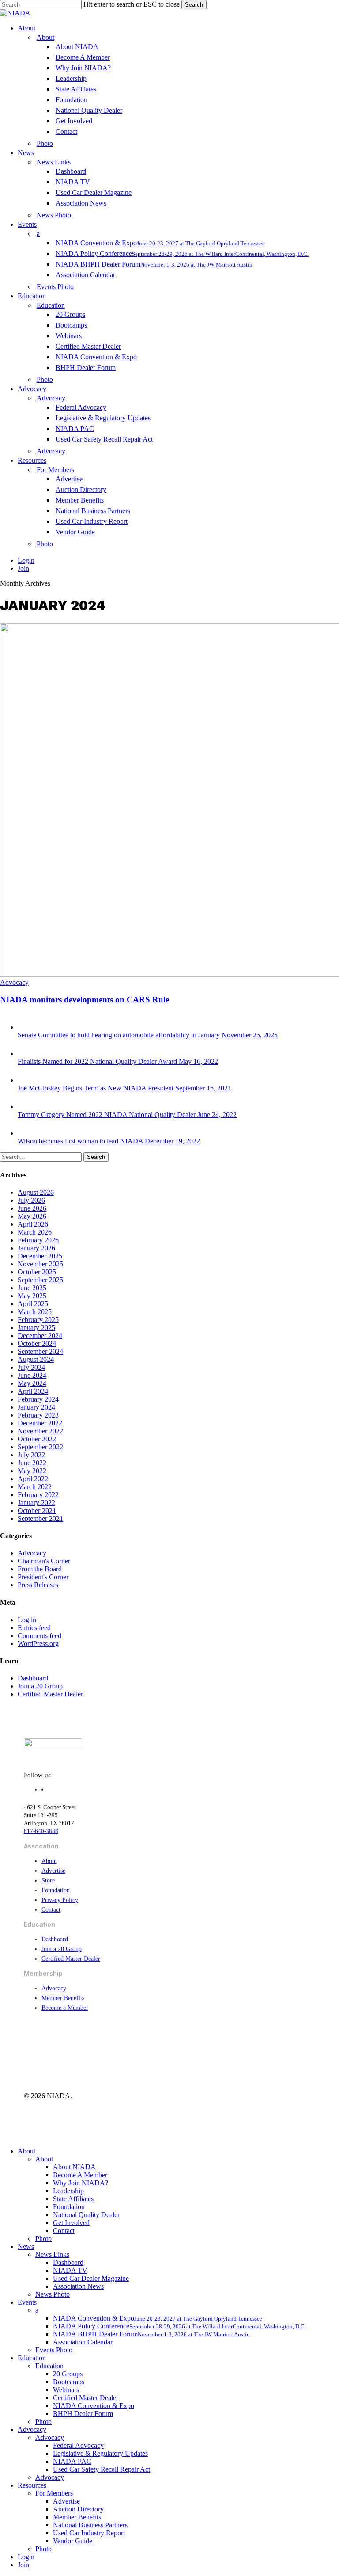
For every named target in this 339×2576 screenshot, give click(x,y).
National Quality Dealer (86, 2215)
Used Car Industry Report (89, 2533)
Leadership (68, 2191)
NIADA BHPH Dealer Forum (151, 2334)
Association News (78, 2286)
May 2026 (32, 1216)
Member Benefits (63, 1998)
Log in (27, 1620)
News (26, 2246)
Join (23, 2565)
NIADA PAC (72, 2461)
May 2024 (32, 1383)
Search (194, 5)
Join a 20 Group (40, 1686)
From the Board (40, 1569)
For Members (54, 2493)
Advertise (53, 1871)
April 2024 (33, 1391)
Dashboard (33, 1678)
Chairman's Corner (44, 1561)
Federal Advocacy (78, 2445)
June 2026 (32, 1208)
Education (32, 2358)
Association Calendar (83, 2342)
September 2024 (40, 1351)
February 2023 (38, 1415)
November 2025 (40, 1264)
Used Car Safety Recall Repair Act (102, 2469)
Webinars (66, 2390)
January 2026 (36, 1248)
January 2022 (36, 1503)
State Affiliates (73, 2199)
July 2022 (31, 1455)
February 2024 (38, 1399)
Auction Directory (78, 2509)
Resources (32, 2485)
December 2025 (40, 1256)
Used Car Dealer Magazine (91, 2278)
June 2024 (32, 1375)
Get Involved (71, 2223)
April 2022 (33, 1479)
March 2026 (35, 1232)
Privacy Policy (60, 1900)
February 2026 (38, 1240)
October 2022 (37, 1439)
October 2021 (37, 1511)
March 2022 (35, 1487)
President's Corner (43, 1577)
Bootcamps (69, 2382)
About (49, 1861)
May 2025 (32, 1296)
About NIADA (74, 2167)
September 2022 (40, 1447)
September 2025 (40, 1280)
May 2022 (32, 1471)
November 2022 (40, 1431)
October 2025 (37, 1272)
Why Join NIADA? (81, 2183)
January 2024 (36, 1407)
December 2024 (40, 1336)
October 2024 (37, 1343)
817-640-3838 (41, 1831)
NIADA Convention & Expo (94, 2406)
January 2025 (36, 1328)
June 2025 (32, 1288)
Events (27, 2302)
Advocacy (14, 982)
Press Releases (38, 1585)
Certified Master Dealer (50, 1694)
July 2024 (31, 1367)
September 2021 (40, 1519)
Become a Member (65, 2008)
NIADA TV (70, 2270)
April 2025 (33, 1304)
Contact (51, 1910)
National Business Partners (90, 2525)
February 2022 (38, 1495)
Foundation (56, 1890)
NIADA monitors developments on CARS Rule (85, 1000)
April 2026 (33, 1224)
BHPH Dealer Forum (83, 2414)
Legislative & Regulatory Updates (100, 2453)
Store (48, 1881)
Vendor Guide (73, 2541)
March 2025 (35, 1312)
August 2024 (36, 1359)
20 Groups (68, 2374)
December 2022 (40, 1423)
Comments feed (40, 1636)
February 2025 (38, 1320)
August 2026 (36, 1192)
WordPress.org (38, 1644)
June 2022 (32, 1463)
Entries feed (34, 1628)
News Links (52, 2254)
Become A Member (80, 2175)
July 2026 (31, 1200)
